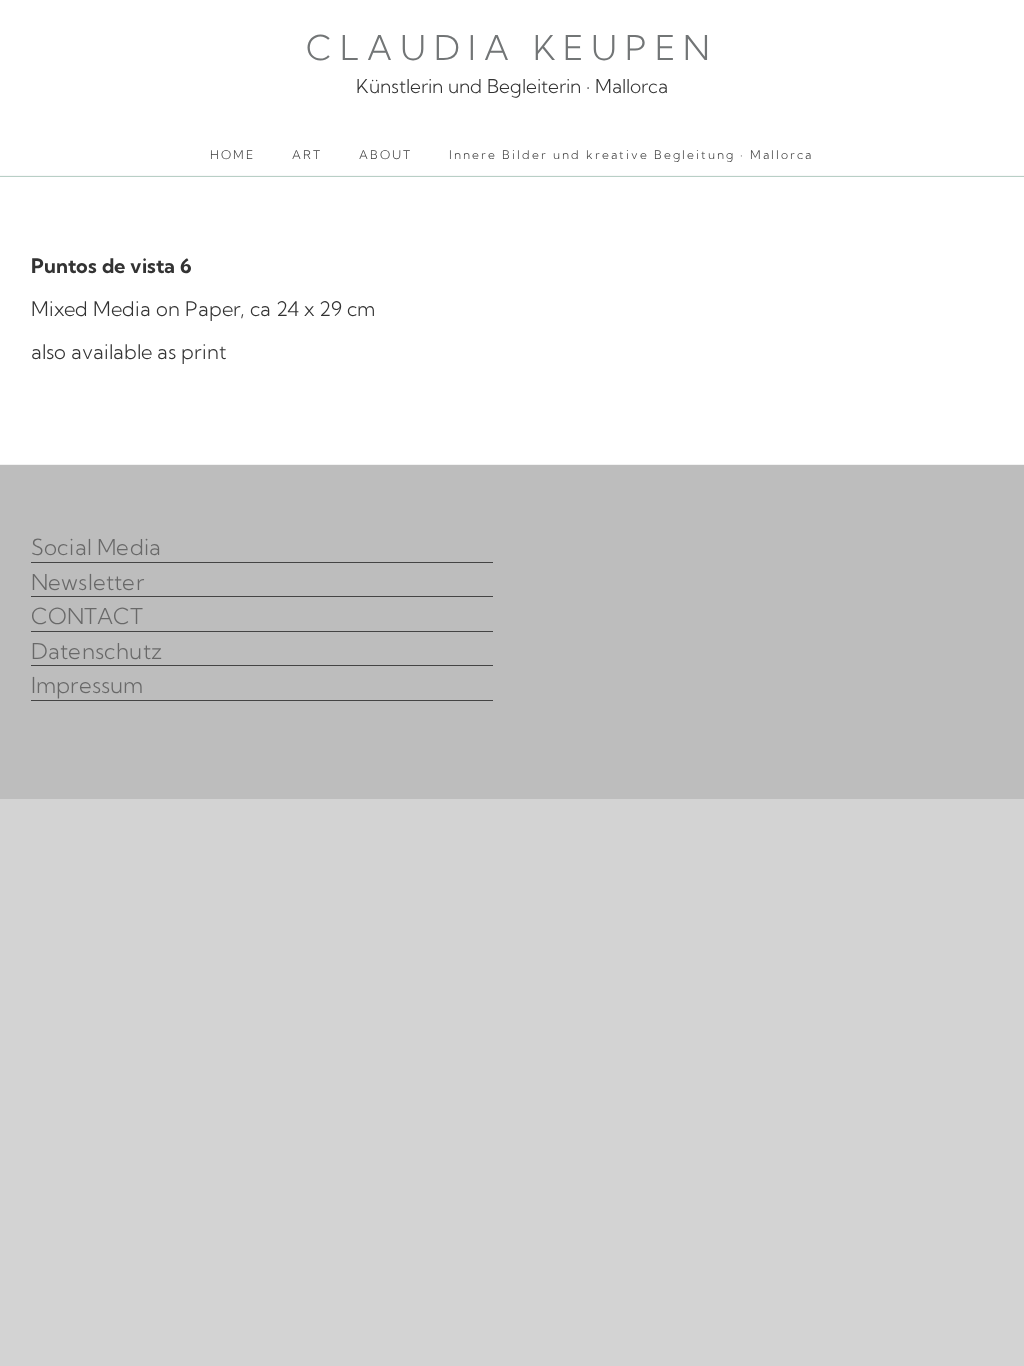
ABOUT (385, 154)
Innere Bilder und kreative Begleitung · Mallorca (631, 154)
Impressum (87, 685)
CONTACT (87, 616)
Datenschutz (96, 651)
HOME (232, 154)
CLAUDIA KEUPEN (512, 47)
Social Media (96, 547)
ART (307, 154)
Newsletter (87, 582)
